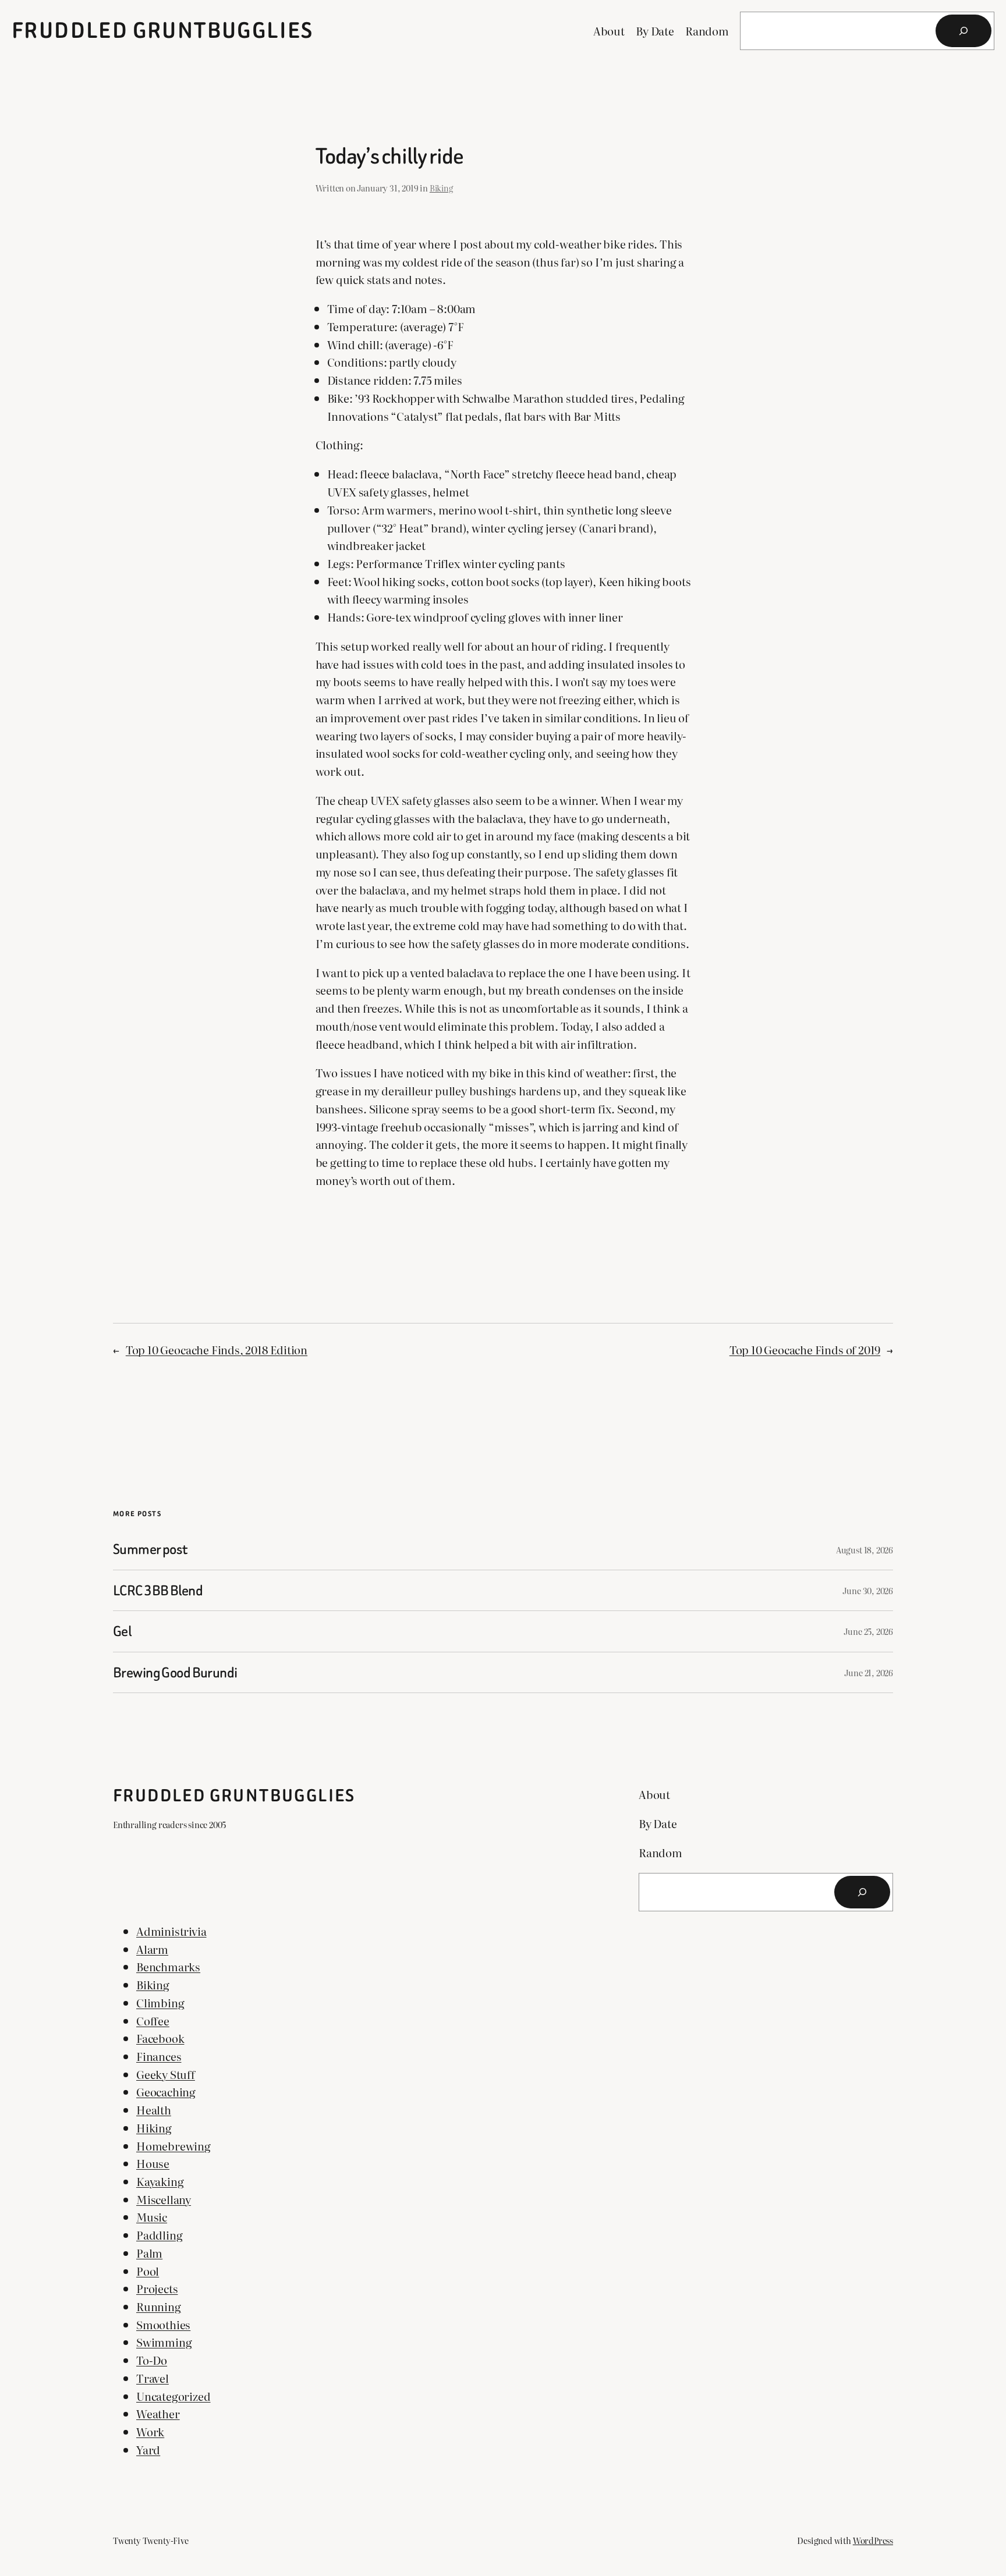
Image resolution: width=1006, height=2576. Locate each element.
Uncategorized (173, 2396)
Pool (148, 2271)
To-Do (152, 2360)
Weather (158, 2413)
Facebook (160, 2038)
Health (154, 2110)
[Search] (964, 31)
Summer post (150, 1549)
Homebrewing (173, 2146)
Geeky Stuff (166, 2074)
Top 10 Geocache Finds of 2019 (805, 1349)
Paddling (159, 2235)
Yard (148, 2449)
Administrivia (171, 1931)
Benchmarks (168, 1966)
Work (150, 2431)
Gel (122, 1631)
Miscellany (164, 2199)
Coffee (153, 2020)
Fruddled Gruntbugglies (163, 31)
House (153, 2163)
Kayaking (160, 2181)
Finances (159, 2056)
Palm (149, 2253)
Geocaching (166, 2091)
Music (152, 2217)
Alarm (152, 1949)
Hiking (154, 2128)
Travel (153, 2378)
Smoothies (163, 2324)
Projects (157, 2288)
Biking (441, 188)
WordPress (873, 2540)
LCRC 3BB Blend (158, 1590)
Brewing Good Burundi (175, 1672)
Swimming (164, 2342)
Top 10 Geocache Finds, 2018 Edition (217, 1349)
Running (159, 2306)
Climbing (160, 2002)
